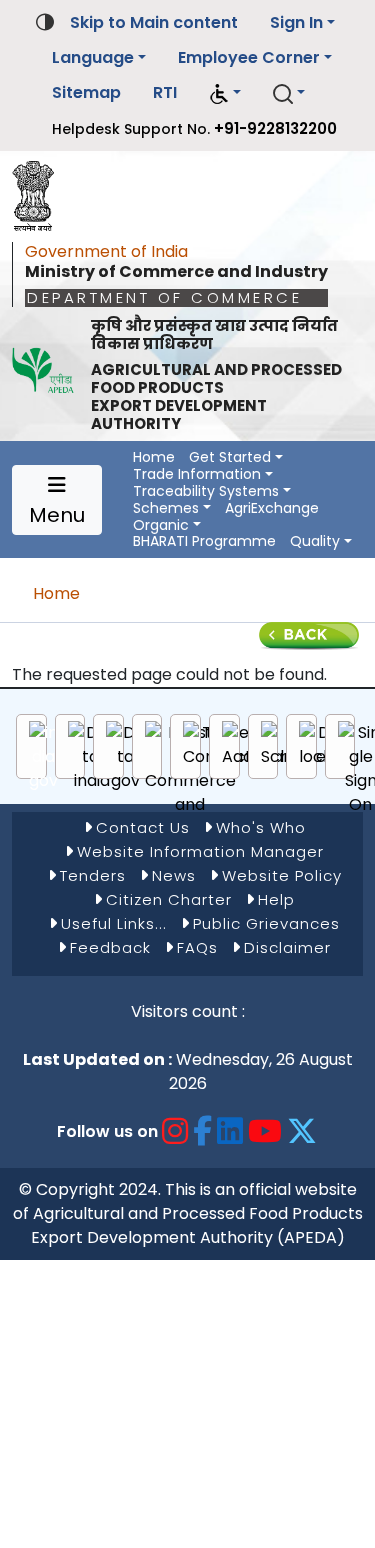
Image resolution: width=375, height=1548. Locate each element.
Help (276, 899)
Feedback (110, 947)
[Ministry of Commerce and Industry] (190, 781)
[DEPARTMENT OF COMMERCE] (39, 191)
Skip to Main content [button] (154, 22)
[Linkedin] (230, 1131)
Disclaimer (287, 947)
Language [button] (93, 57)
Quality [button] (315, 541)
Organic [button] (161, 525)
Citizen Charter (169, 899)
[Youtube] (265, 1131)
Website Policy (282, 875)
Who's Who (261, 827)
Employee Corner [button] (249, 57)
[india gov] (43, 757)
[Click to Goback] (309, 634)
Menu (57, 515)
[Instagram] (175, 1131)
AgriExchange (272, 508)
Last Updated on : (97, 1059)
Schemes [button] (166, 508)
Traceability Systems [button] (206, 491)
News (174, 875)
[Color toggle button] (45, 20)
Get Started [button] (230, 457)
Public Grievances (266, 923)
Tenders (93, 875)
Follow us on (107, 1131)
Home (154, 457)
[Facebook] (203, 1131)
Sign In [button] (296, 22)
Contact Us (143, 827)
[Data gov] (125, 757)
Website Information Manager (200, 851)
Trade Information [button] (197, 474)
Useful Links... (114, 923)
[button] (225, 93)
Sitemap (86, 92)
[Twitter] (302, 1131)
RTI (165, 92)
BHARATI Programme (204, 541)
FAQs (197, 947)
